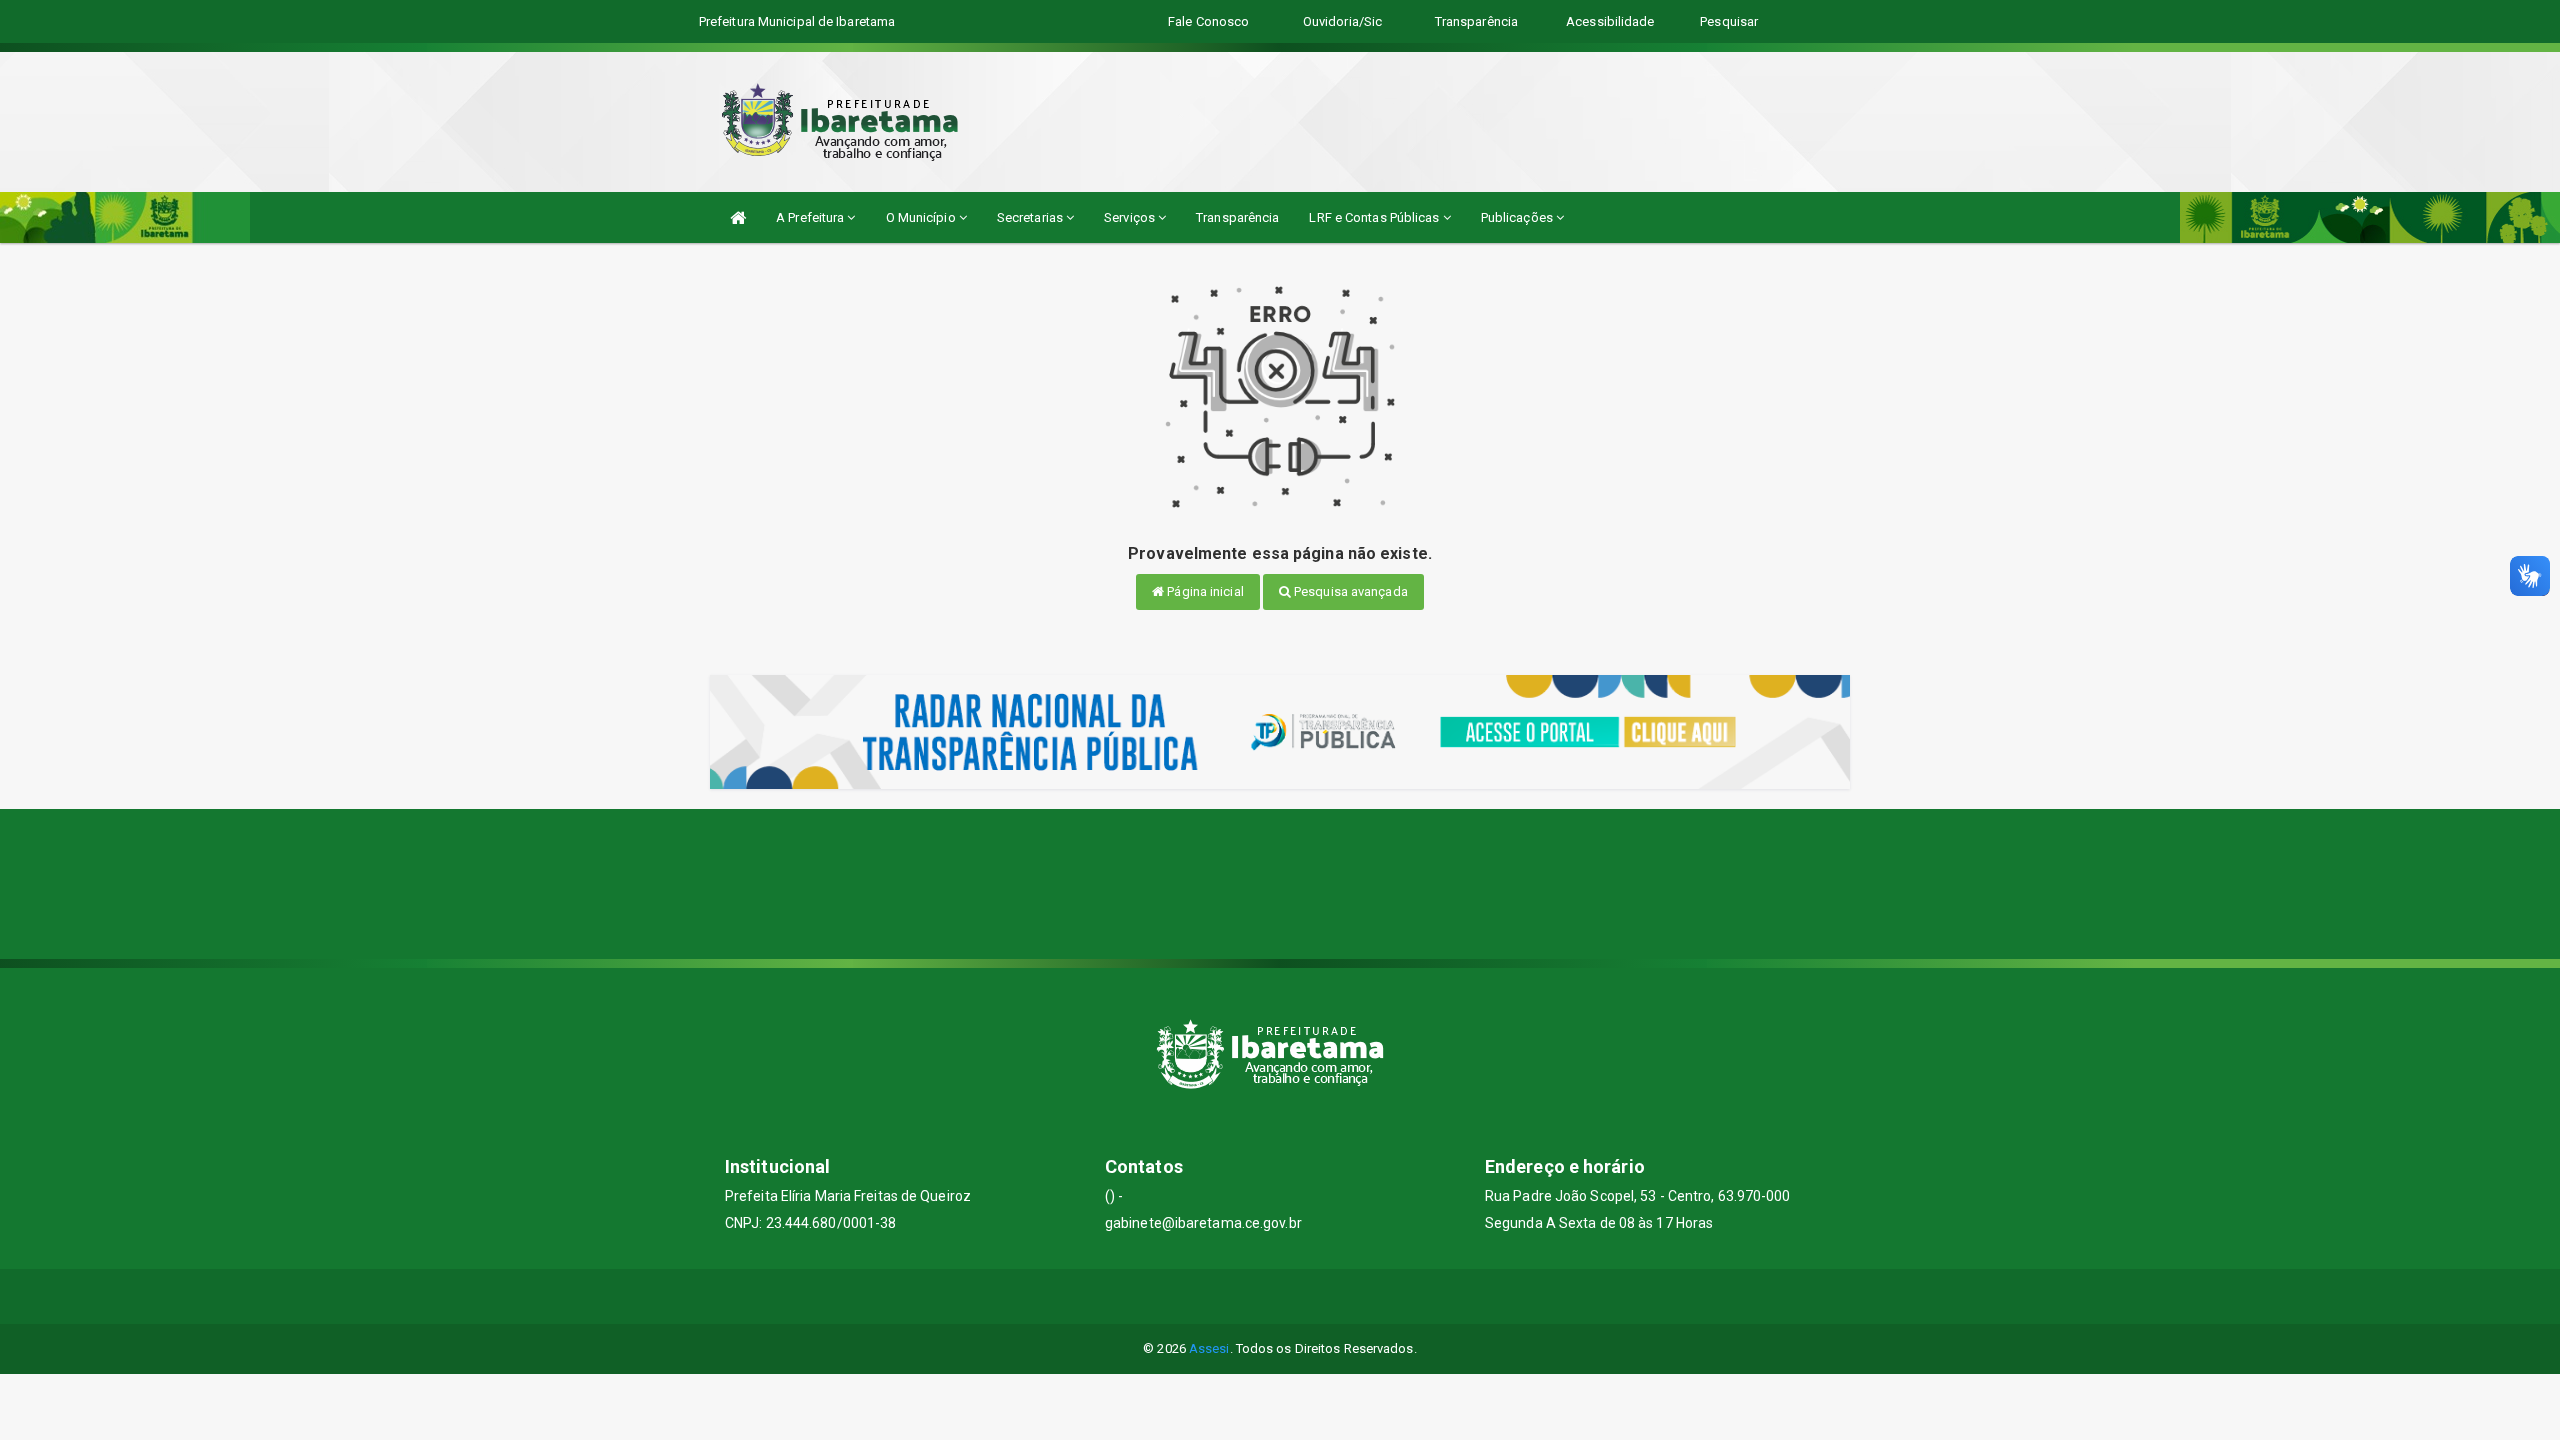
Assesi (1209, 1348)
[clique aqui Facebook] (1280, 1296)
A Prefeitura (811, 217)
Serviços (1131, 217)
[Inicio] (738, 217)
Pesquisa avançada (1349, 591)
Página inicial (1204, 591)
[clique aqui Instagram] (1328, 1296)
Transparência (1237, 217)
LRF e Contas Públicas (1375, 217)
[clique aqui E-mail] (1232, 1296)
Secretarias (1031, 217)
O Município (922, 217)
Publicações (1518, 217)
